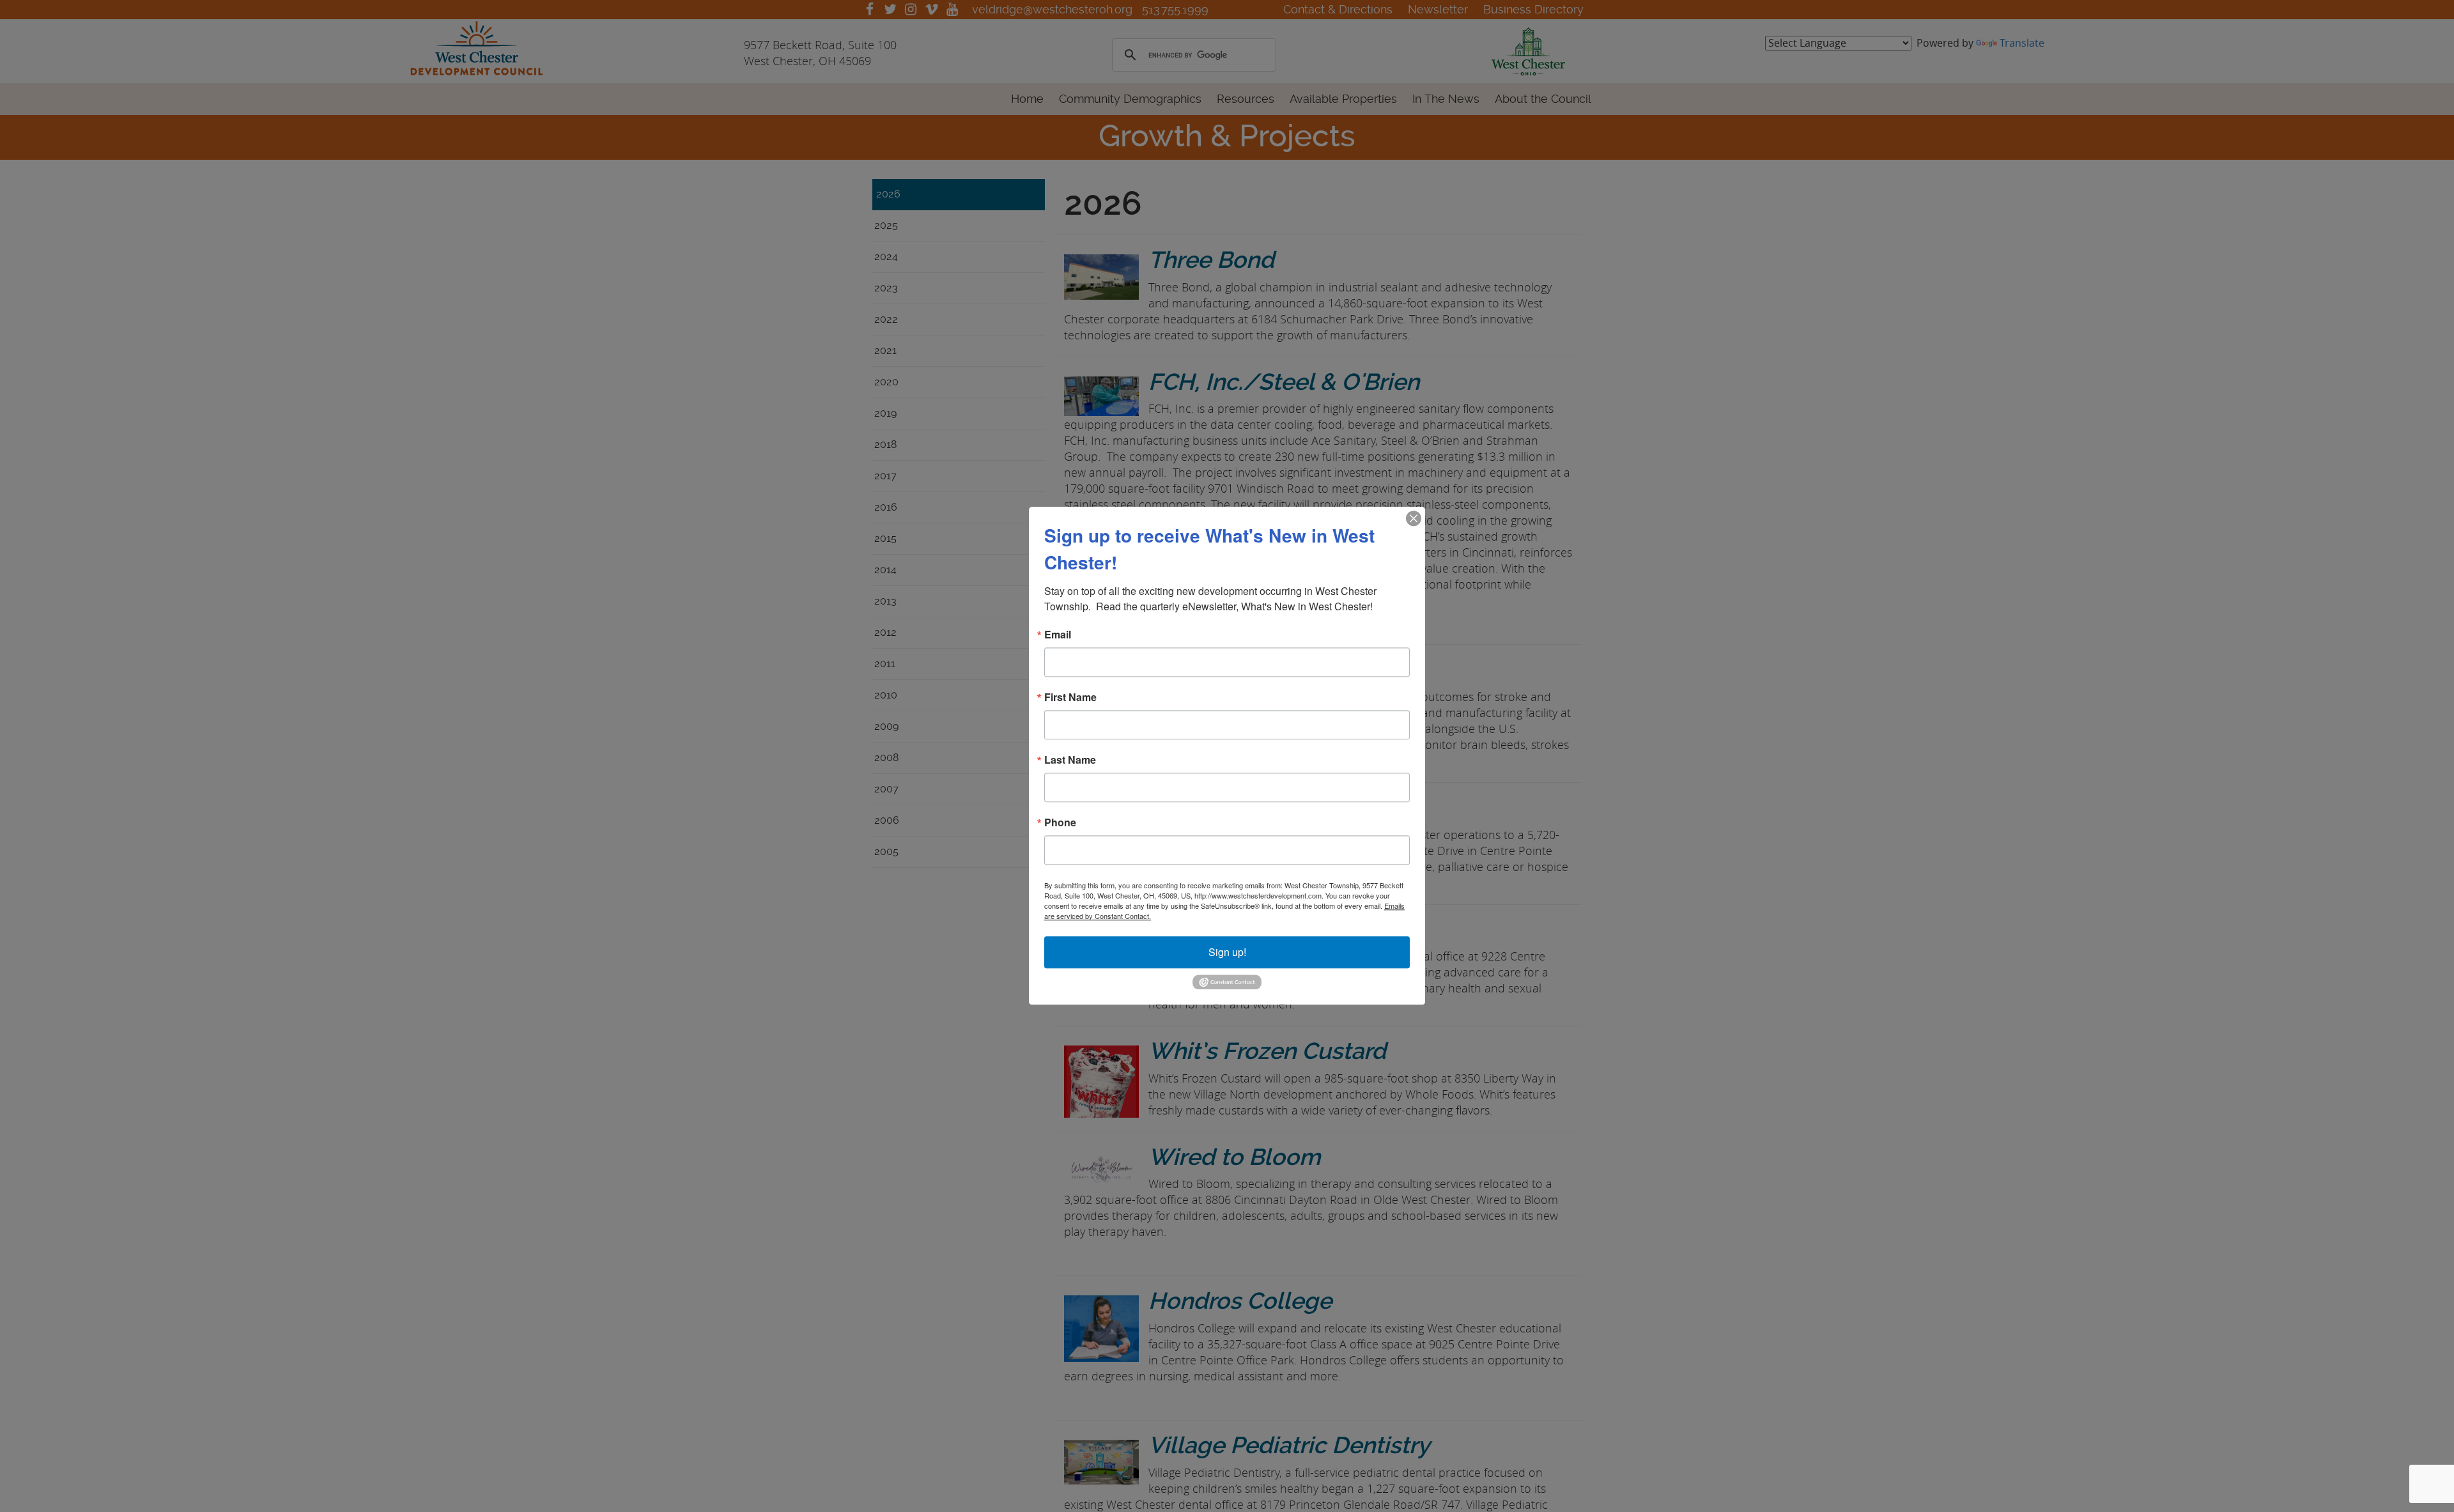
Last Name (1070, 760)
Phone (1060, 822)
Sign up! (1227, 952)
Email (1058, 635)
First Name (1070, 697)
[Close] (1414, 518)
